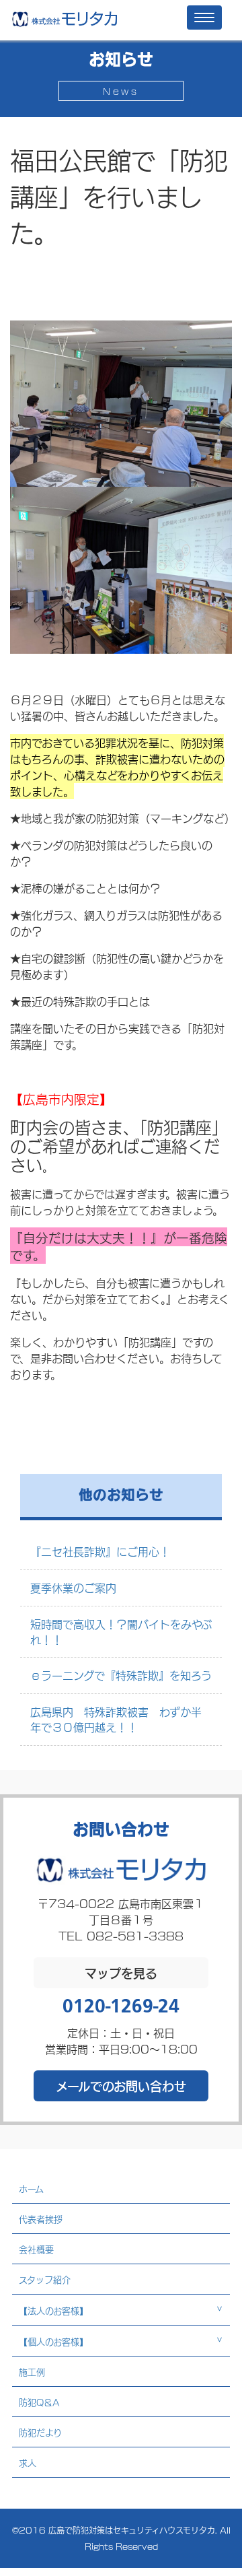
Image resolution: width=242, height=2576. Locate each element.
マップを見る (121, 1973)
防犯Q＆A (39, 2402)
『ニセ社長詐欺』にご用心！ (100, 1551)
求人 (28, 2462)
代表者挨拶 (41, 2218)
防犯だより (40, 2432)
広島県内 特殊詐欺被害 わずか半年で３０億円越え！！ (116, 1719)
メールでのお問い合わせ (121, 2086)
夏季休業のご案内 (73, 1587)
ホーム (31, 2188)
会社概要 (36, 2249)
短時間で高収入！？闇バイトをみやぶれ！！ (121, 1631)
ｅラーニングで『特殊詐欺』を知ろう (121, 1675)
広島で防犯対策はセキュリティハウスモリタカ (132, 2530)
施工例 (32, 2371)
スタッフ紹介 (45, 2279)
